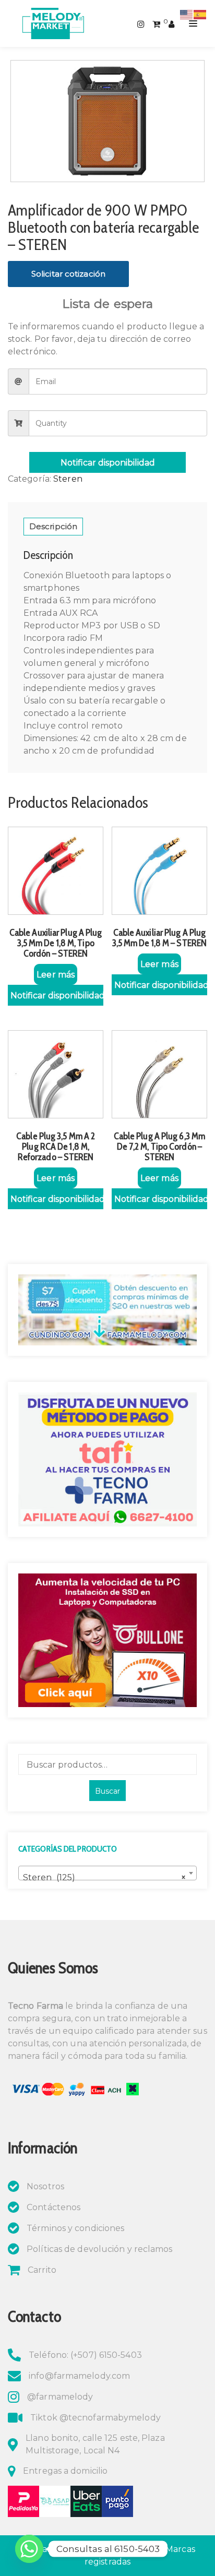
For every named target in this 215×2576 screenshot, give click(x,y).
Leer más (56, 975)
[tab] (53, 527)
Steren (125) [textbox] (104, 1877)
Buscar (107, 1791)
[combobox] (107, 1873)
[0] (156, 23)
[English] (187, 14)
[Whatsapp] (29, 2549)
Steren (68, 479)
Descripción (53, 526)
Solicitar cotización (68, 274)
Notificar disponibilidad (108, 463)
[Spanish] (200, 14)
